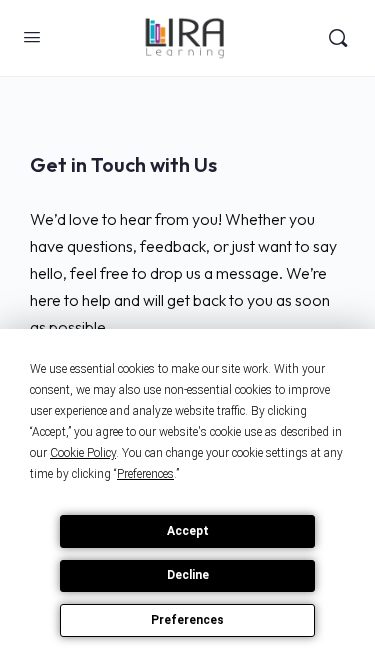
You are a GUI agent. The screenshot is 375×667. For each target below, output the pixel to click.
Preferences (187, 620)
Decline (188, 575)
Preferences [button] (145, 474)
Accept (188, 531)
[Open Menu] (32, 36)
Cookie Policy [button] (83, 453)
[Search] (338, 38)
